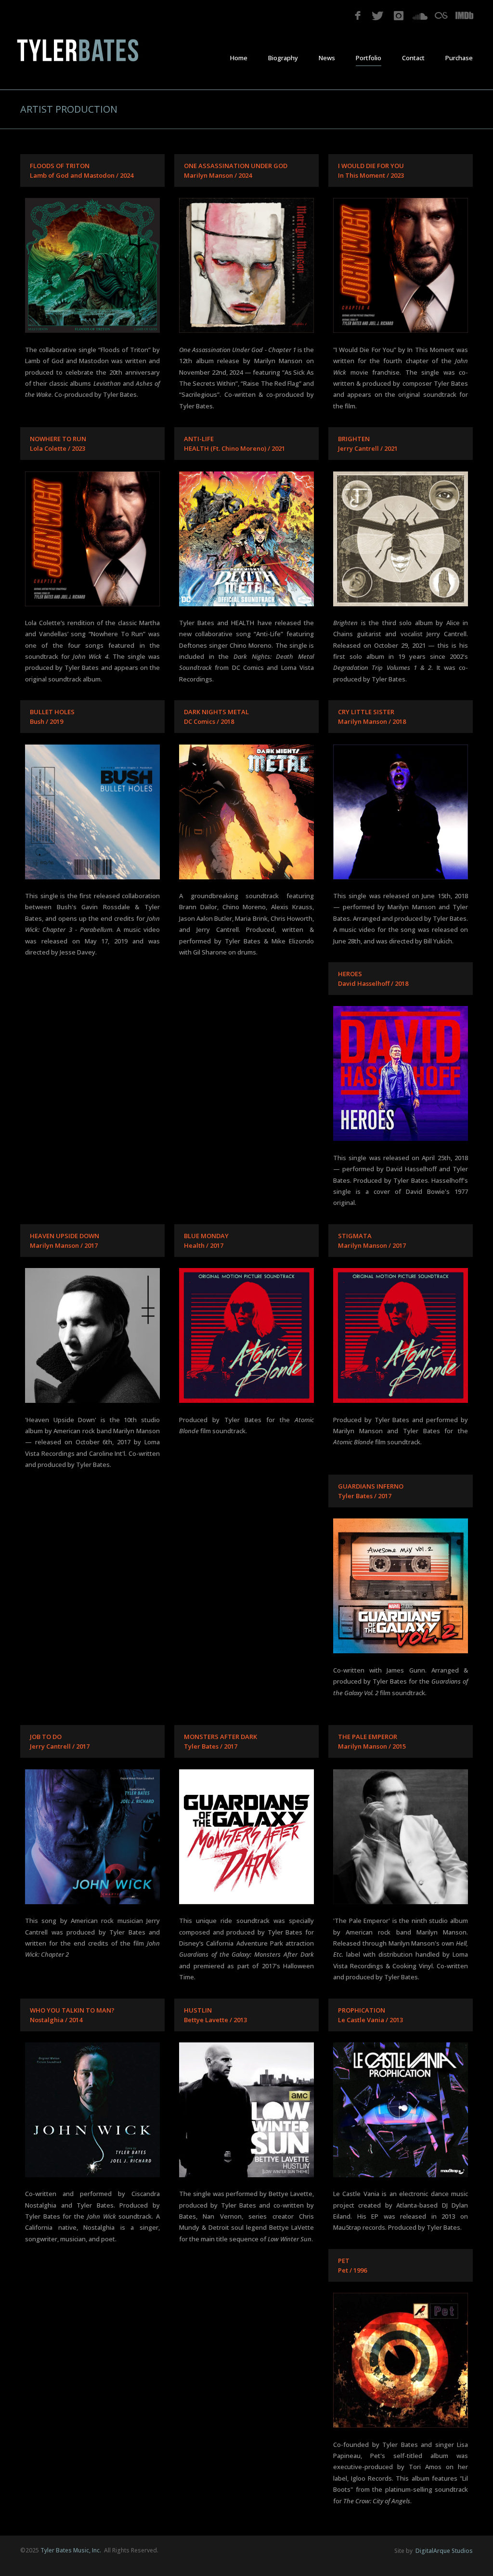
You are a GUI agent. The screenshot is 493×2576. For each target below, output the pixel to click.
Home (239, 58)
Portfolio (369, 58)
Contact (413, 58)
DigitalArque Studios (443, 2551)
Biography (283, 58)
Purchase (459, 58)
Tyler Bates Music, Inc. (71, 2550)
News (327, 58)
